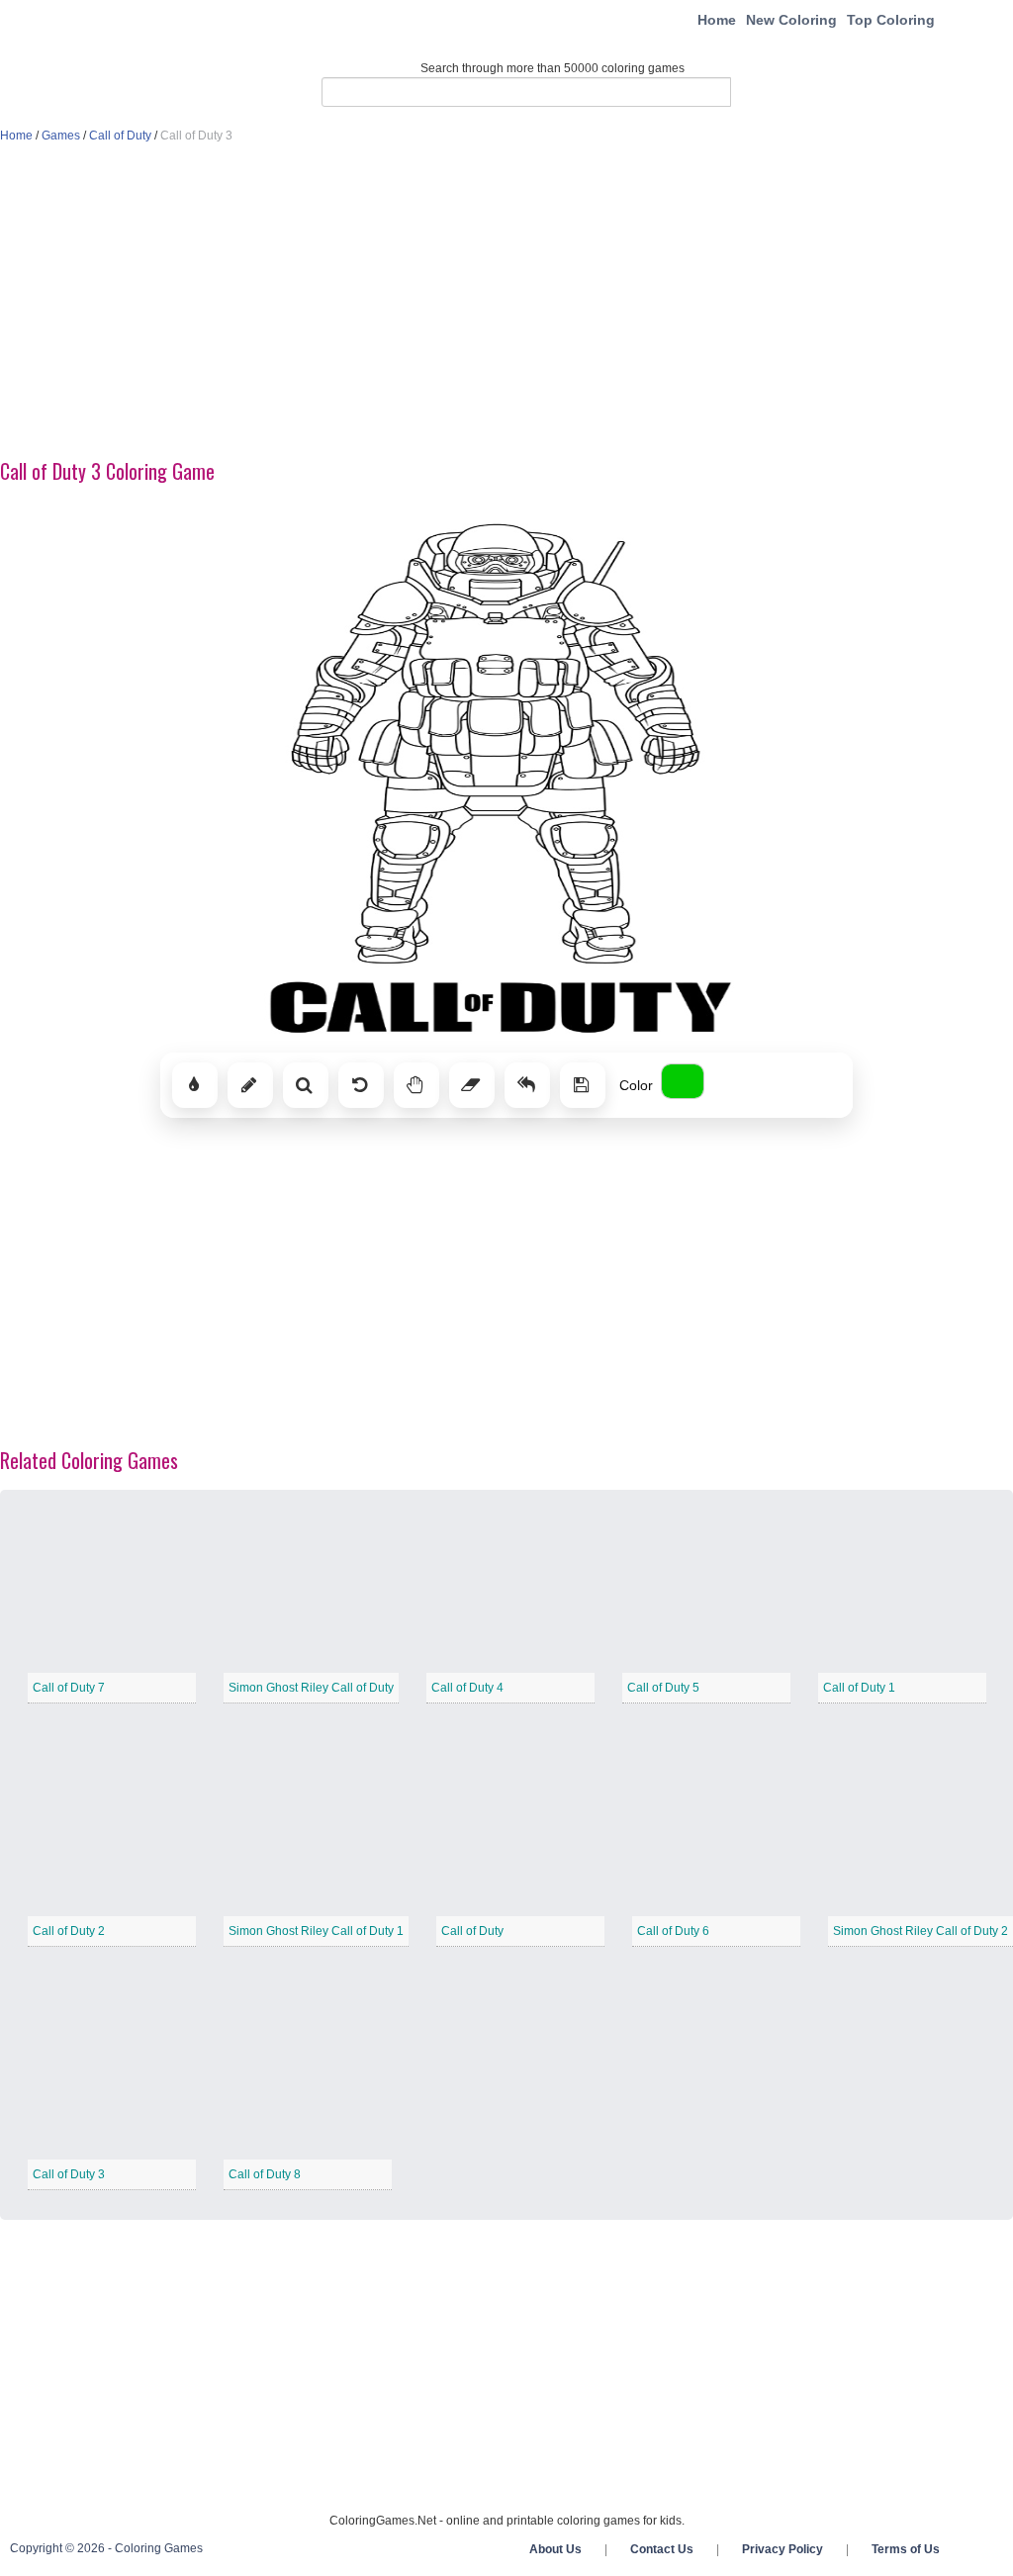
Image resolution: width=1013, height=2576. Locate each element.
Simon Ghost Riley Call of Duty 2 (921, 1931)
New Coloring (791, 20)
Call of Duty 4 (467, 1688)
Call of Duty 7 (69, 1688)
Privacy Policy (783, 2549)
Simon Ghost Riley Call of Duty (311, 1688)
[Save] (583, 1085)
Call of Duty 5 (663, 1688)
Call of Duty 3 (69, 2174)
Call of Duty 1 (859, 1688)
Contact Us (662, 2549)
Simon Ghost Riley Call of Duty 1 (316, 1931)
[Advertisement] (506, 303)
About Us (555, 2549)
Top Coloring (891, 20)
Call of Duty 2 (69, 1931)
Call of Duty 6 (673, 1931)
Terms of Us (906, 2549)
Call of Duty (120, 136)
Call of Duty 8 (265, 2174)
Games (61, 136)
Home (717, 20)
